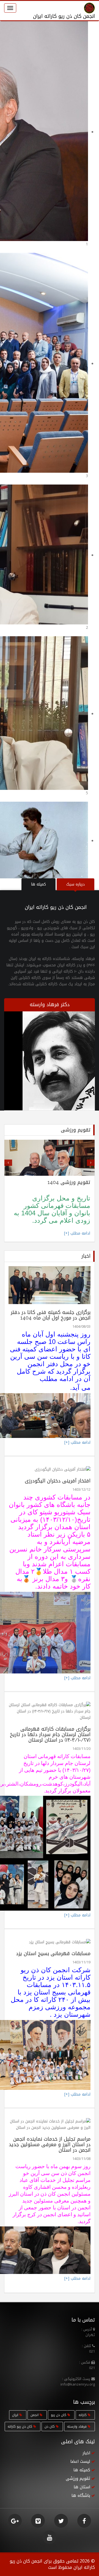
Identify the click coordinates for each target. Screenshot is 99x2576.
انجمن (35, 2415)
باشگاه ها (81, 2495)
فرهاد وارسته (77, 2426)
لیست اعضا (80, 2461)
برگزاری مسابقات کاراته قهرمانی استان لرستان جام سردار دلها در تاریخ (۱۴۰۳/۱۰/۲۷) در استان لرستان (50, 1734)
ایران (16, 2415)
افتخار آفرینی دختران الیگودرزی (58, 1481)
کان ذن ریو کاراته (20, 2426)
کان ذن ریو (59, 2415)
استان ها (82, 2487)
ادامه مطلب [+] (77, 1233)
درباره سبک (75, 884)
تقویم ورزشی (78, 2478)
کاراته (83, 2415)
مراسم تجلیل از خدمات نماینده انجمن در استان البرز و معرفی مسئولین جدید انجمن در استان (50, 2145)
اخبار (86, 2453)
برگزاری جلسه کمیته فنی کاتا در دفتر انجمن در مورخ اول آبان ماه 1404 (51, 1315)
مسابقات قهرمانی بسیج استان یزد (53, 1954)
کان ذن (50, 2426)
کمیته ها (38, 884)
